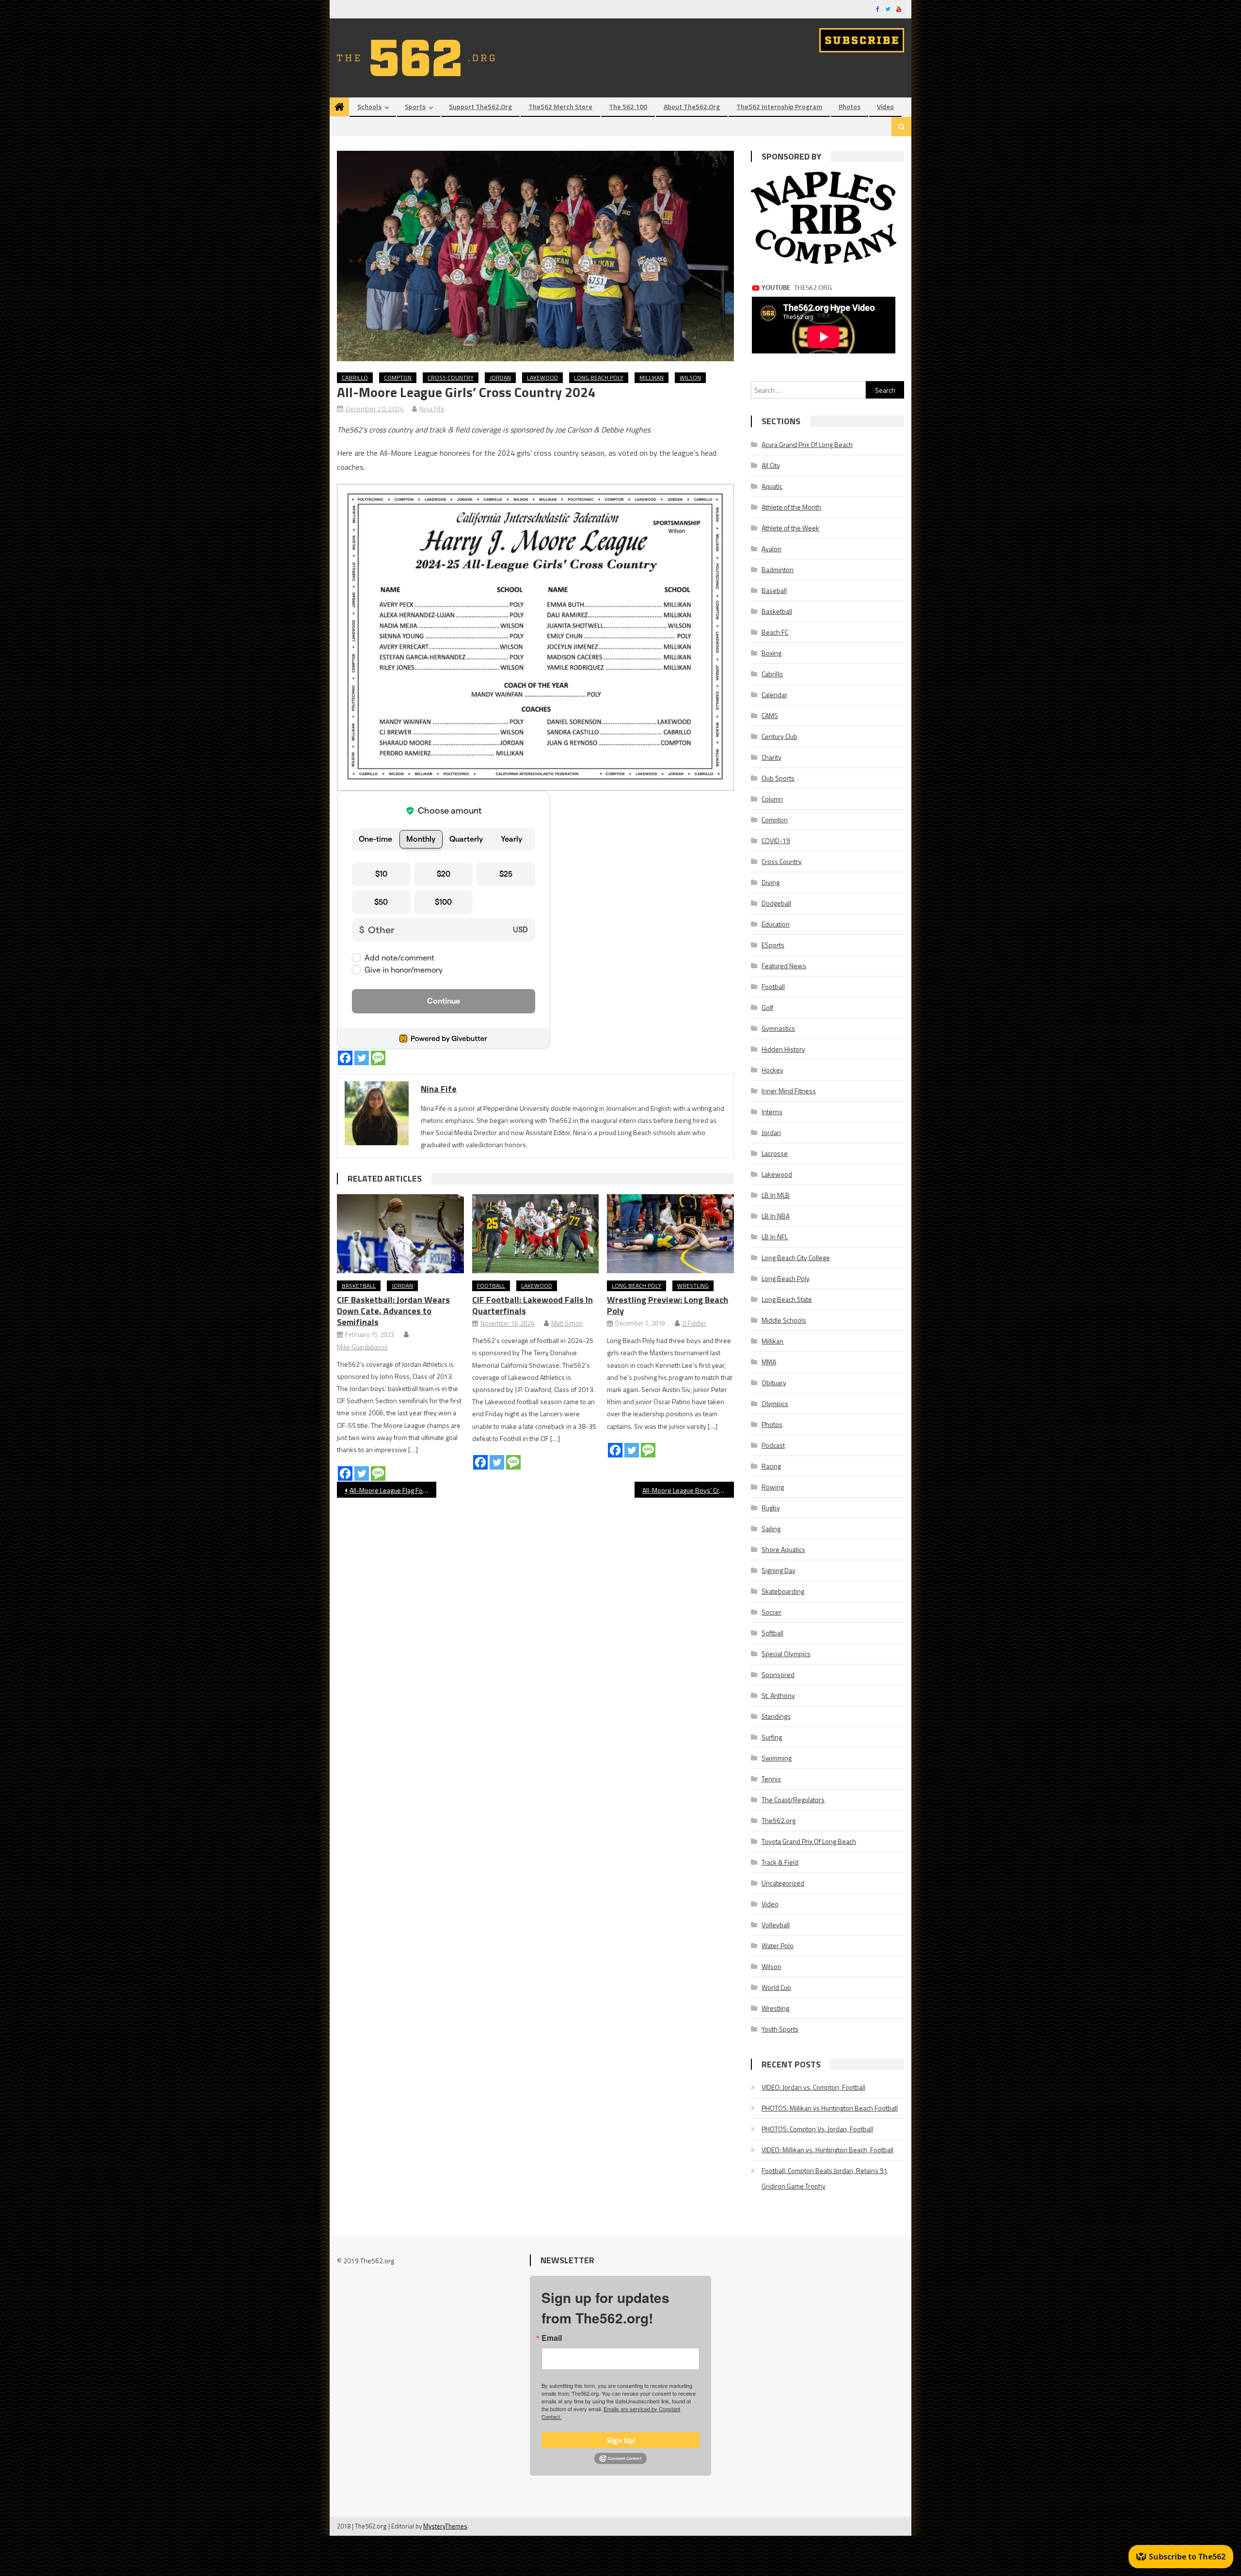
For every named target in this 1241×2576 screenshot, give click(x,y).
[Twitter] (362, 1058)
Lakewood (542, 377)
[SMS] (378, 1058)
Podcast (773, 1445)
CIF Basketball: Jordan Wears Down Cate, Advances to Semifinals (393, 1311)
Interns (772, 1112)
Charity (772, 757)
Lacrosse (775, 1153)
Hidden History (783, 1049)
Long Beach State (787, 1299)
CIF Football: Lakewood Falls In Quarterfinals (533, 1305)
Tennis (771, 1779)
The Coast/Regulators (793, 1800)
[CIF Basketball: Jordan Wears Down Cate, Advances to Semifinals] (400, 1234)
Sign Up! (621, 2440)
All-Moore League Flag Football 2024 (393, 1490)
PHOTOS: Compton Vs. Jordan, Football (817, 2129)
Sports (415, 106)
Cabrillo (355, 377)
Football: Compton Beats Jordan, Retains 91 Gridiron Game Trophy (825, 2178)
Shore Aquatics (783, 1549)
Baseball (774, 590)
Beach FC (775, 632)
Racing (771, 1466)
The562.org (779, 1820)
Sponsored (778, 1674)
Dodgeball (776, 903)
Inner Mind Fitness (789, 1091)
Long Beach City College (796, 1257)
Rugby (771, 1508)
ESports (773, 945)
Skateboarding (783, 1591)
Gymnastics (778, 1028)
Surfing (772, 1737)
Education (776, 924)
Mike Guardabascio (362, 1347)
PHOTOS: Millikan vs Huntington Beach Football (830, 2108)
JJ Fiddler (694, 1323)
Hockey (772, 1070)
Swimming (777, 1758)
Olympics (775, 1403)
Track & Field (780, 1862)
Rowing (773, 1487)
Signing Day (779, 1570)
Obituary (774, 1383)
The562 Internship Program (779, 106)
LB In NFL (775, 1237)
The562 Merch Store (560, 106)
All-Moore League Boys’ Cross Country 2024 (688, 1490)
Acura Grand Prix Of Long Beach (807, 444)
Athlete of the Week (790, 528)
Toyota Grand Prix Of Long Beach (809, 1841)
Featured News (784, 966)
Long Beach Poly (599, 377)
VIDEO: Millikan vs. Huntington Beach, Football (827, 2150)
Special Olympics (786, 1654)
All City (771, 465)
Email (552, 2338)
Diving (771, 882)
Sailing (771, 1528)
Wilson (690, 377)
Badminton (778, 569)
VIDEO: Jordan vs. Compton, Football (813, 2087)
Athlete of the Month (791, 507)
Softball (772, 1633)
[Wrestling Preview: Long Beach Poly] (670, 1234)
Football (491, 1286)
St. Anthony (778, 1695)
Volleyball (776, 1925)
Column (772, 799)
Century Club (780, 736)
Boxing (772, 653)
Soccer (772, 1612)
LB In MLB (776, 1195)
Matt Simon (567, 1323)
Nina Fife (432, 408)
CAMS (770, 715)
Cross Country (451, 377)
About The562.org (692, 106)
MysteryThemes (445, 2526)
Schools (369, 106)
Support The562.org (480, 106)
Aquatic (772, 486)
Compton (398, 377)
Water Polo (778, 1945)
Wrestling (693, 1286)
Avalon (772, 549)
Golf (767, 1007)
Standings (776, 1716)
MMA (769, 1362)
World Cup (776, 1987)
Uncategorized (783, 1883)
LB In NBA (776, 1216)
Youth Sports (780, 2029)
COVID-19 (776, 840)
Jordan (500, 377)
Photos (850, 106)
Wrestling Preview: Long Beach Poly (668, 1305)
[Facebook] (345, 1058)
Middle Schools (784, 1320)
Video (885, 106)
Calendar (774, 695)
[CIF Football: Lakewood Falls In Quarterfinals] (536, 1234)
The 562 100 (628, 106)
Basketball (359, 1286)
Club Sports (778, 778)
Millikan (652, 377)
